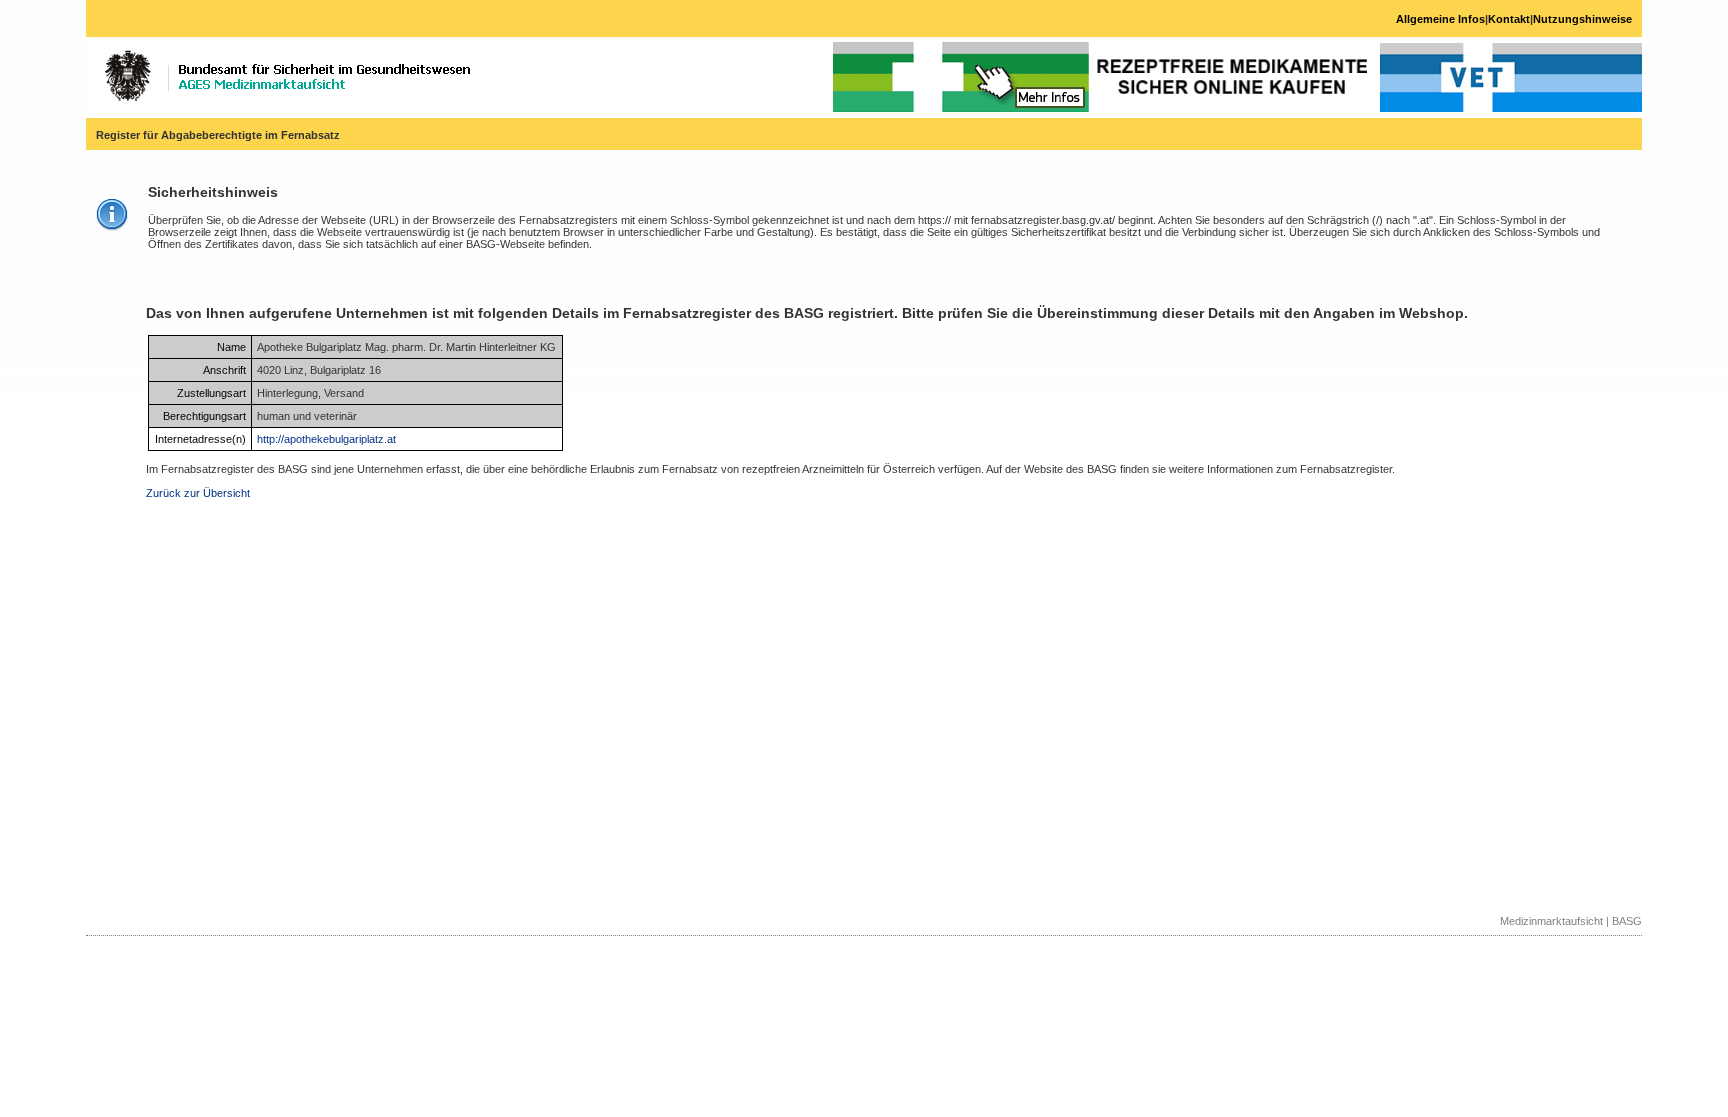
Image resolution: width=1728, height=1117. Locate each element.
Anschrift (224, 370)
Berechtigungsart (204, 416)
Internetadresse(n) (200, 439)
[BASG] (287, 76)
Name (231, 347)
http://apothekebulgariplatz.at (326, 439)
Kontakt (1509, 19)
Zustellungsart (211, 393)
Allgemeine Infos (1440, 19)
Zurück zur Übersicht (198, 493)
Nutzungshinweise (1582, 19)
